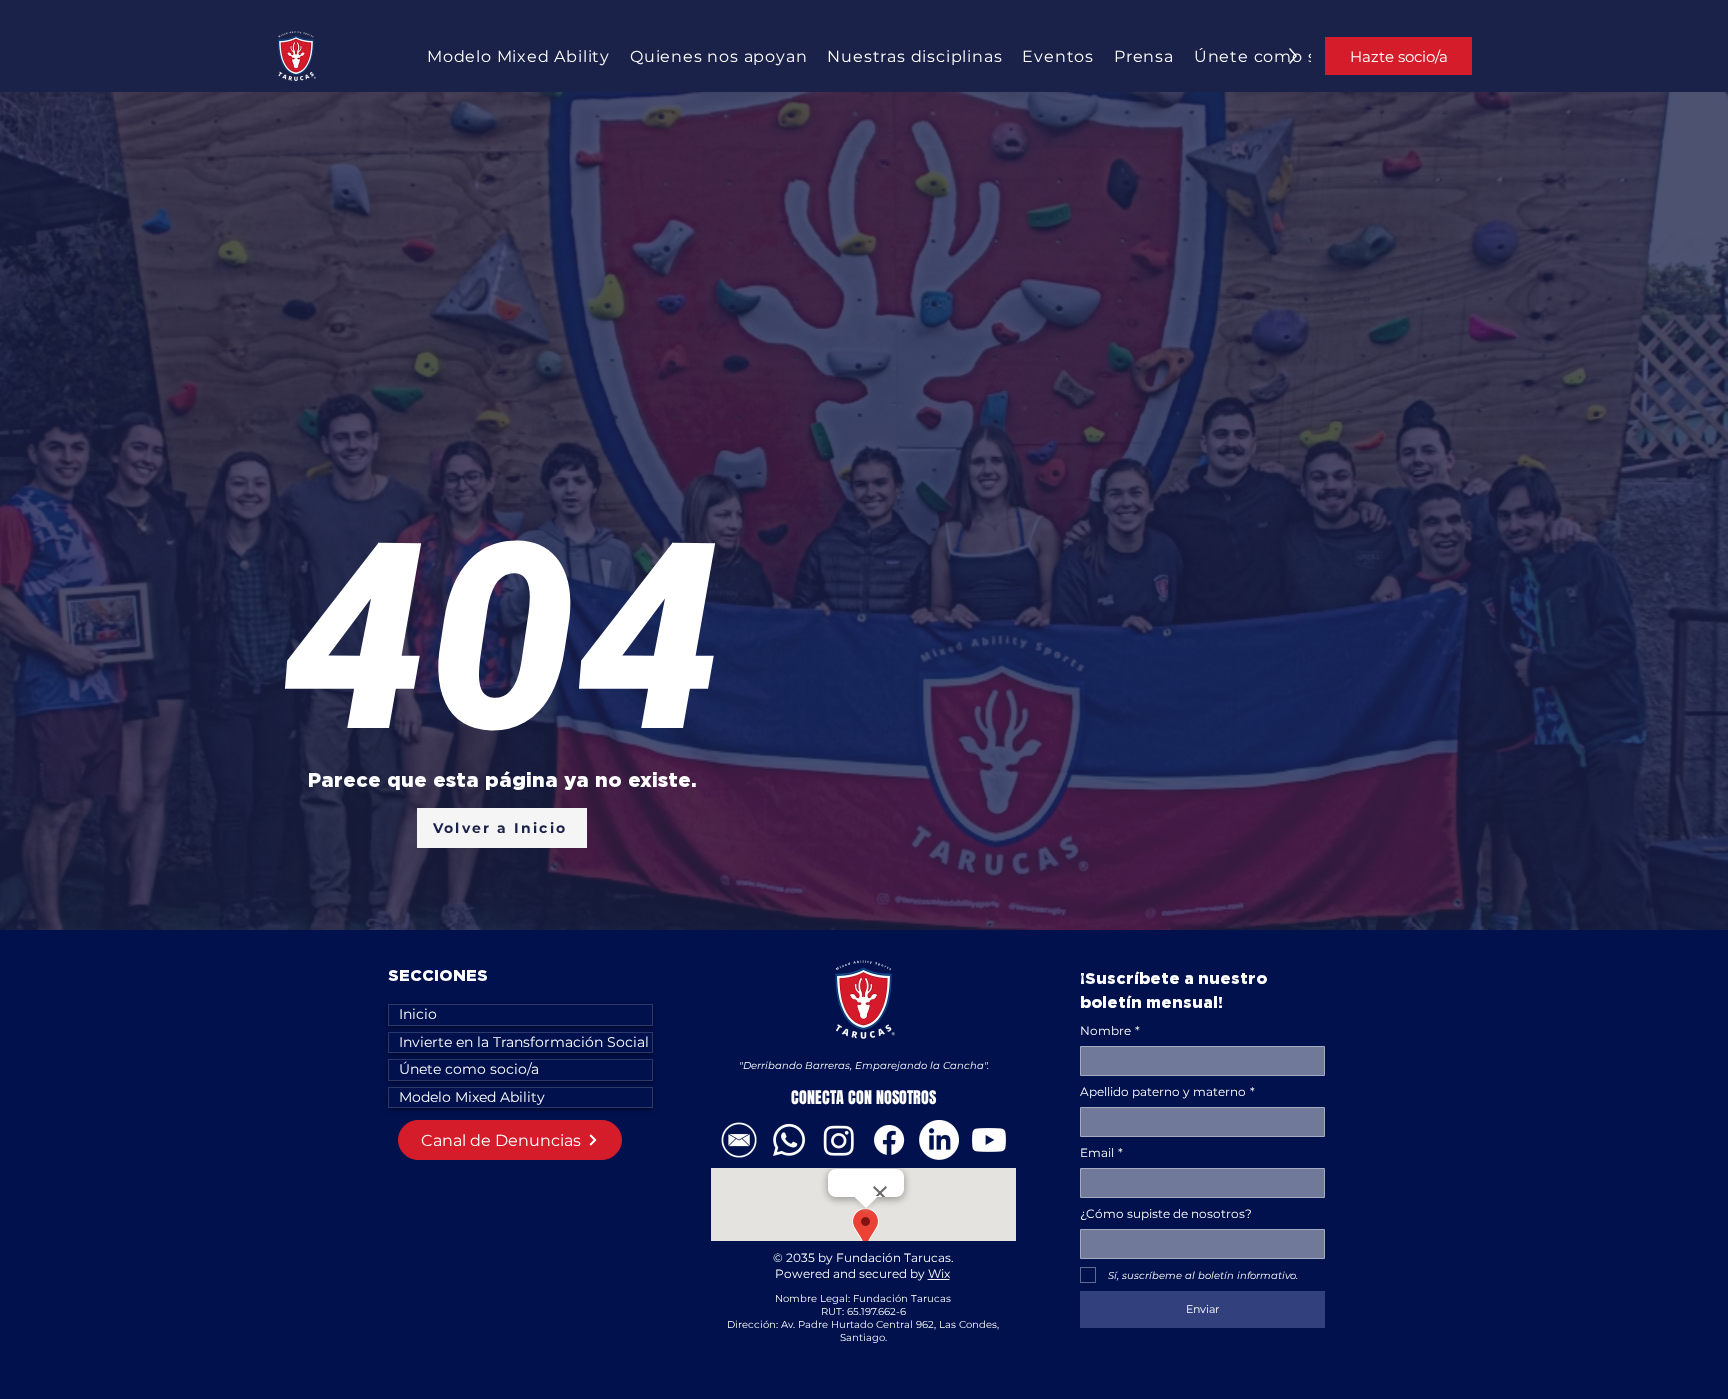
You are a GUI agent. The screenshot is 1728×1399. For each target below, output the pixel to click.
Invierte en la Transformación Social (524, 1042)
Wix (939, 1273)
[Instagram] (839, 1140)
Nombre (1110, 1030)
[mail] (739, 1140)
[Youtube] (989, 1140)
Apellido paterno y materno (1167, 1091)
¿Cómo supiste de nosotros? (1166, 1213)
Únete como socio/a (469, 1069)
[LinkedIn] (939, 1140)
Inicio (418, 1014)
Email (1101, 1152)
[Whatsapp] (789, 1140)
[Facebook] (889, 1140)
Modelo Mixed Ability (472, 1097)
